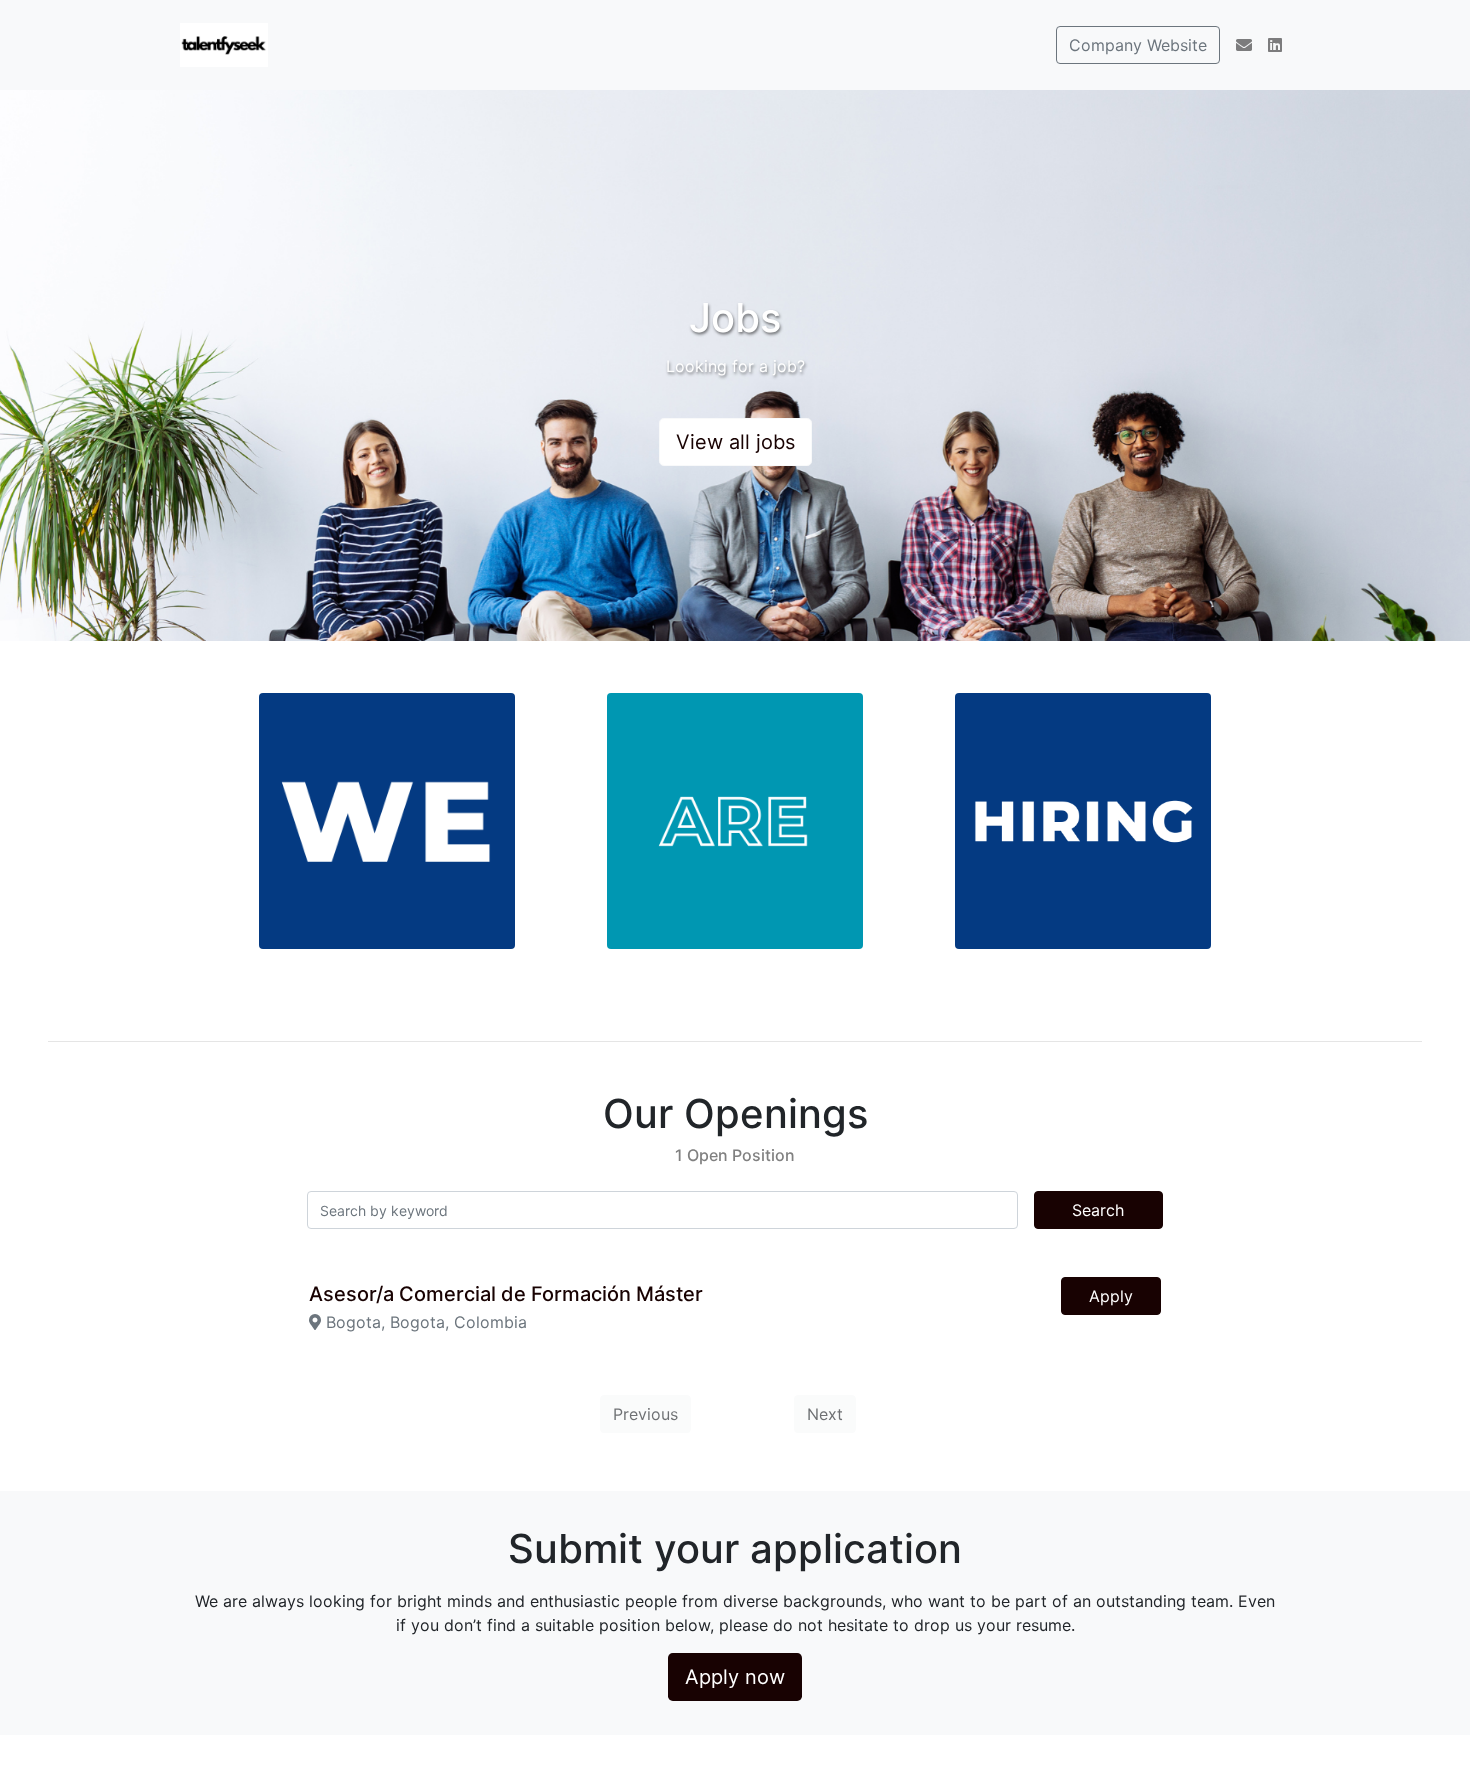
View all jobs (735, 442)
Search (1098, 1210)
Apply (1111, 1296)
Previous (645, 1414)
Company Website (1138, 45)
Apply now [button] (735, 1677)
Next (825, 1414)
